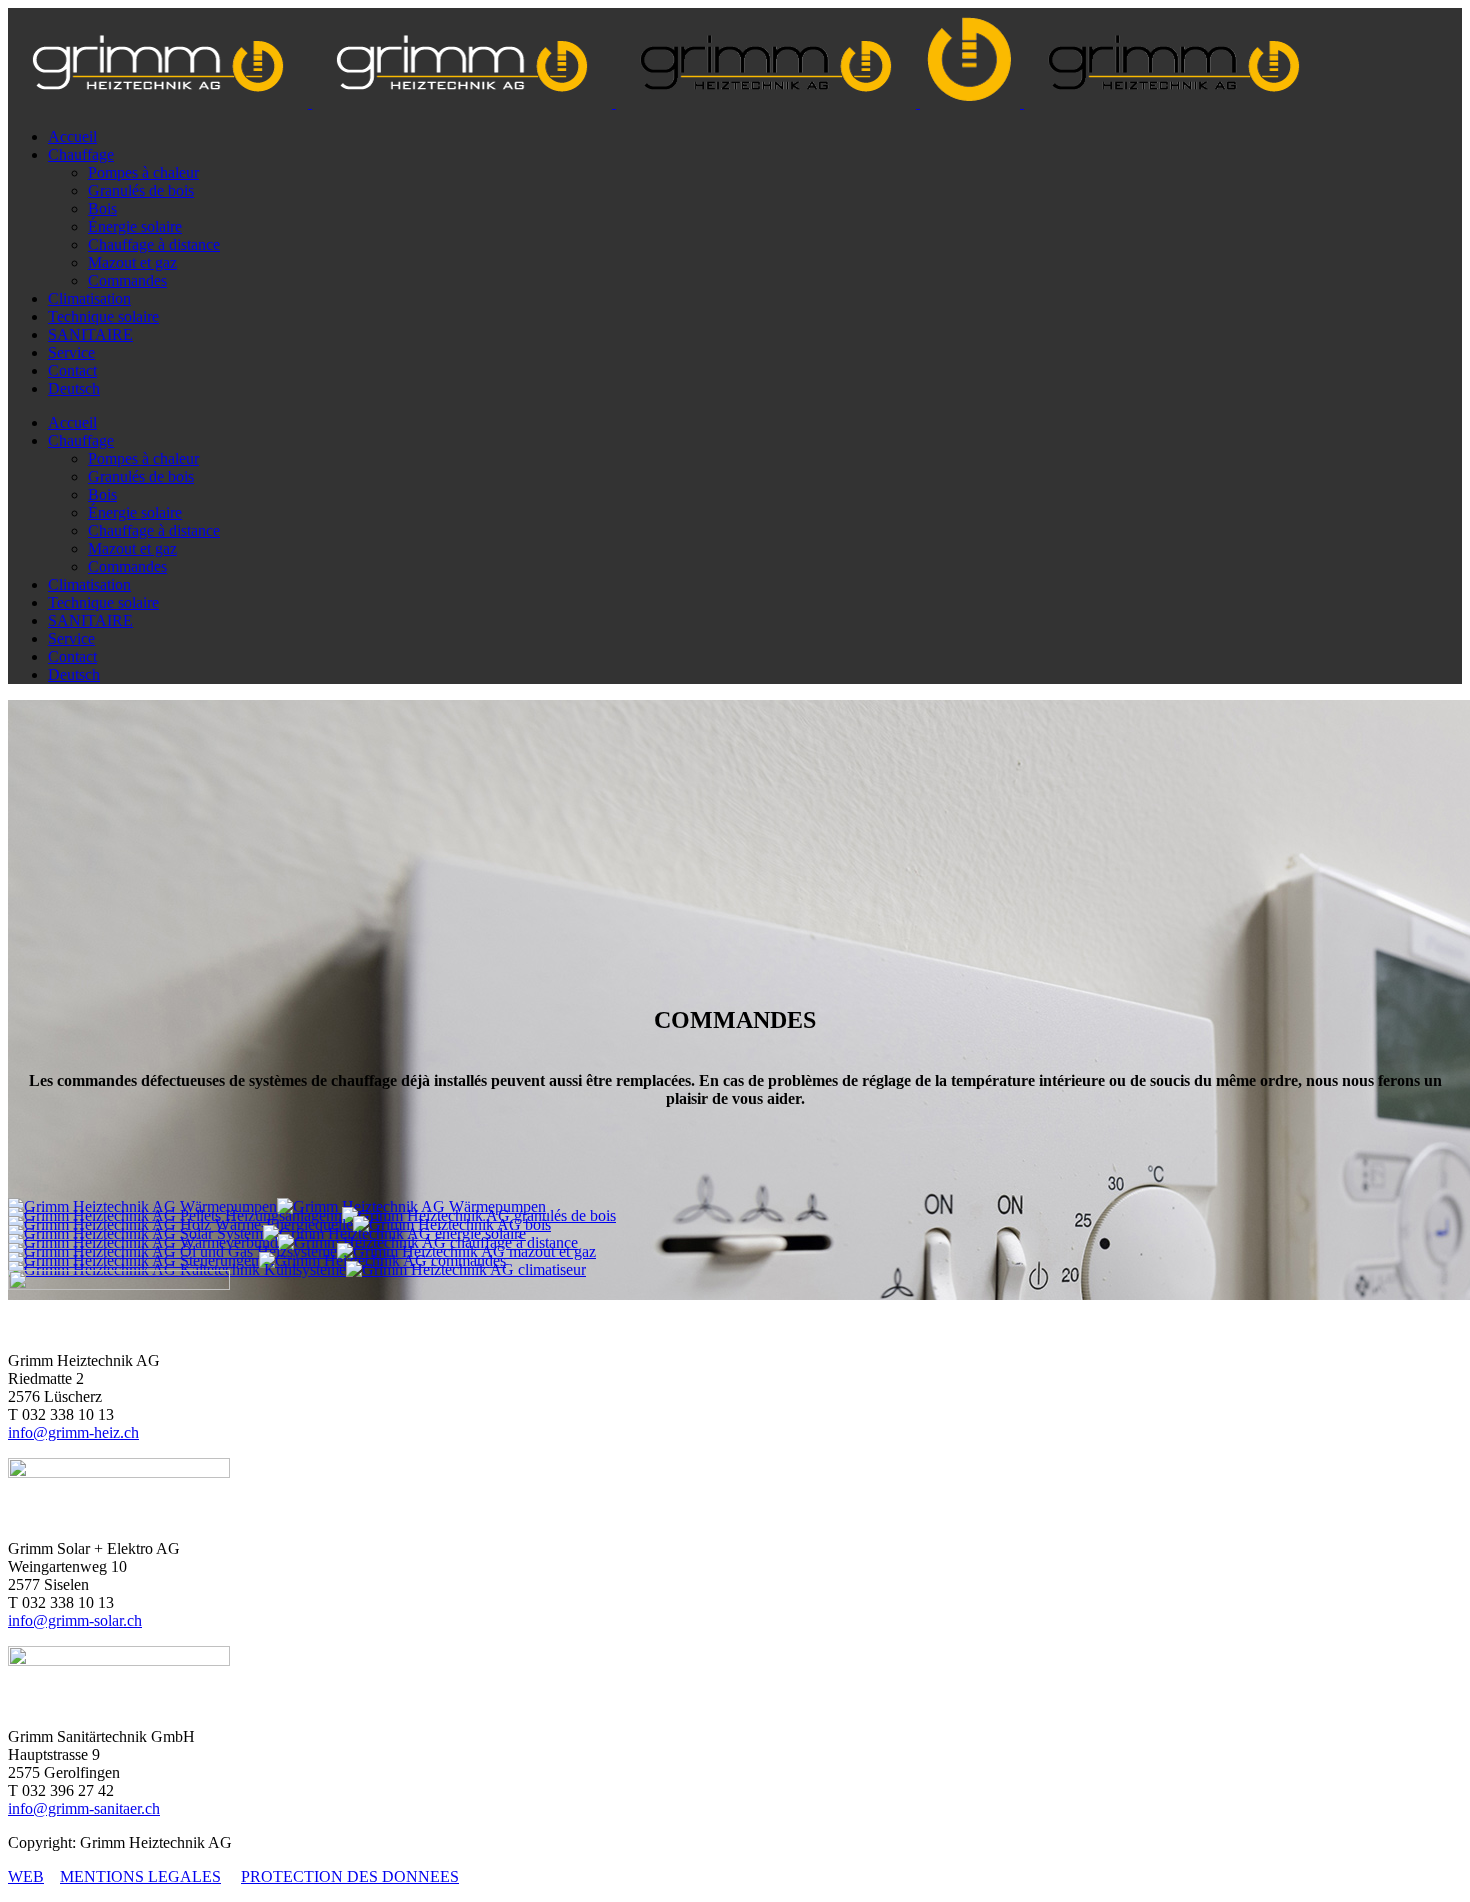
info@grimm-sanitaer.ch (84, 1808)
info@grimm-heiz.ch (73, 1432)
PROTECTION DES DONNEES (350, 1876)
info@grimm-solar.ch (75, 1620)
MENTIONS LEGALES (140, 1876)
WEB (26, 1876)
